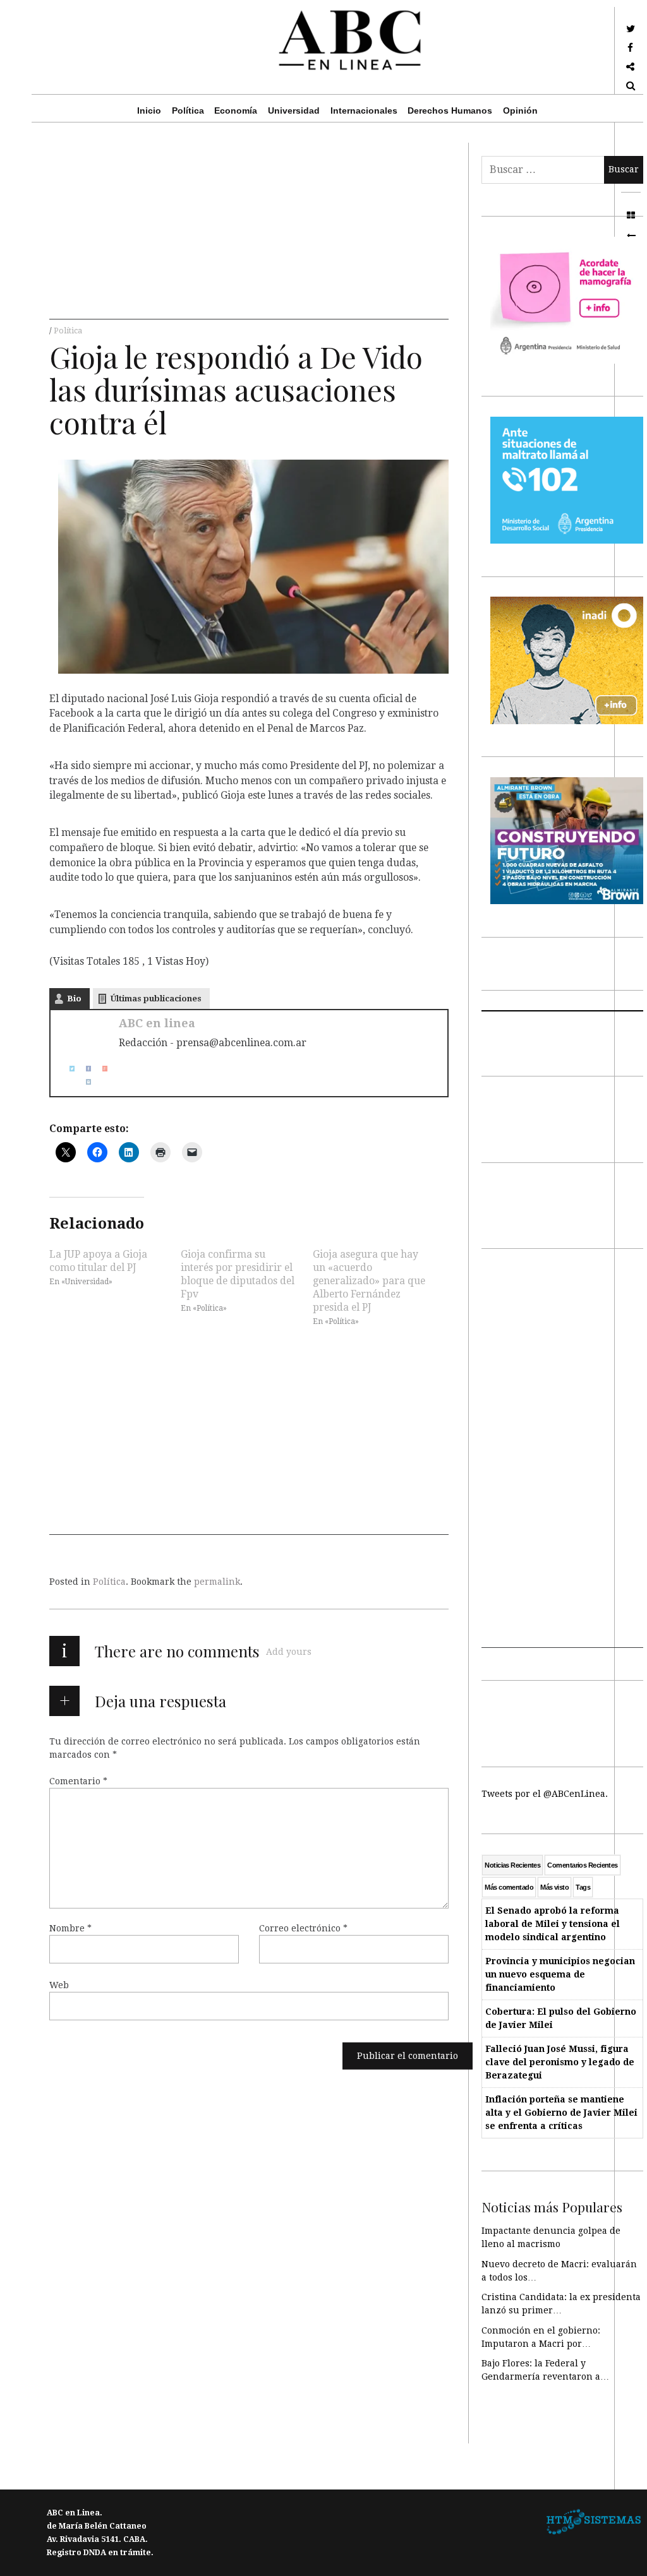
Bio (74, 999)
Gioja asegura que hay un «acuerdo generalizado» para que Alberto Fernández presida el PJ (369, 1280)
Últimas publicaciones (156, 999)
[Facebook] (83, 1069)
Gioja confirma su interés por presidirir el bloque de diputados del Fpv (238, 1273)
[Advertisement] (249, 231)
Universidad (294, 110)
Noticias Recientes (512, 1865)
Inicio (149, 110)
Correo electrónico (303, 1928)
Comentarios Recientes (582, 1865)
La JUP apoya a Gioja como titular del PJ (98, 1260)
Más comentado (509, 1887)
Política (188, 110)
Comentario (78, 1781)
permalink (217, 1582)
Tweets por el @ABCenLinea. (545, 1794)
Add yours (289, 1652)
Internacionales (364, 110)
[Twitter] (67, 1069)
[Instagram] (83, 1082)
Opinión (520, 110)
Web (59, 1985)
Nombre (70, 1928)
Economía (236, 110)
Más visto (554, 1887)
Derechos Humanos (450, 110)
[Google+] (100, 1069)
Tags (583, 1887)
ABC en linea (157, 1023)
